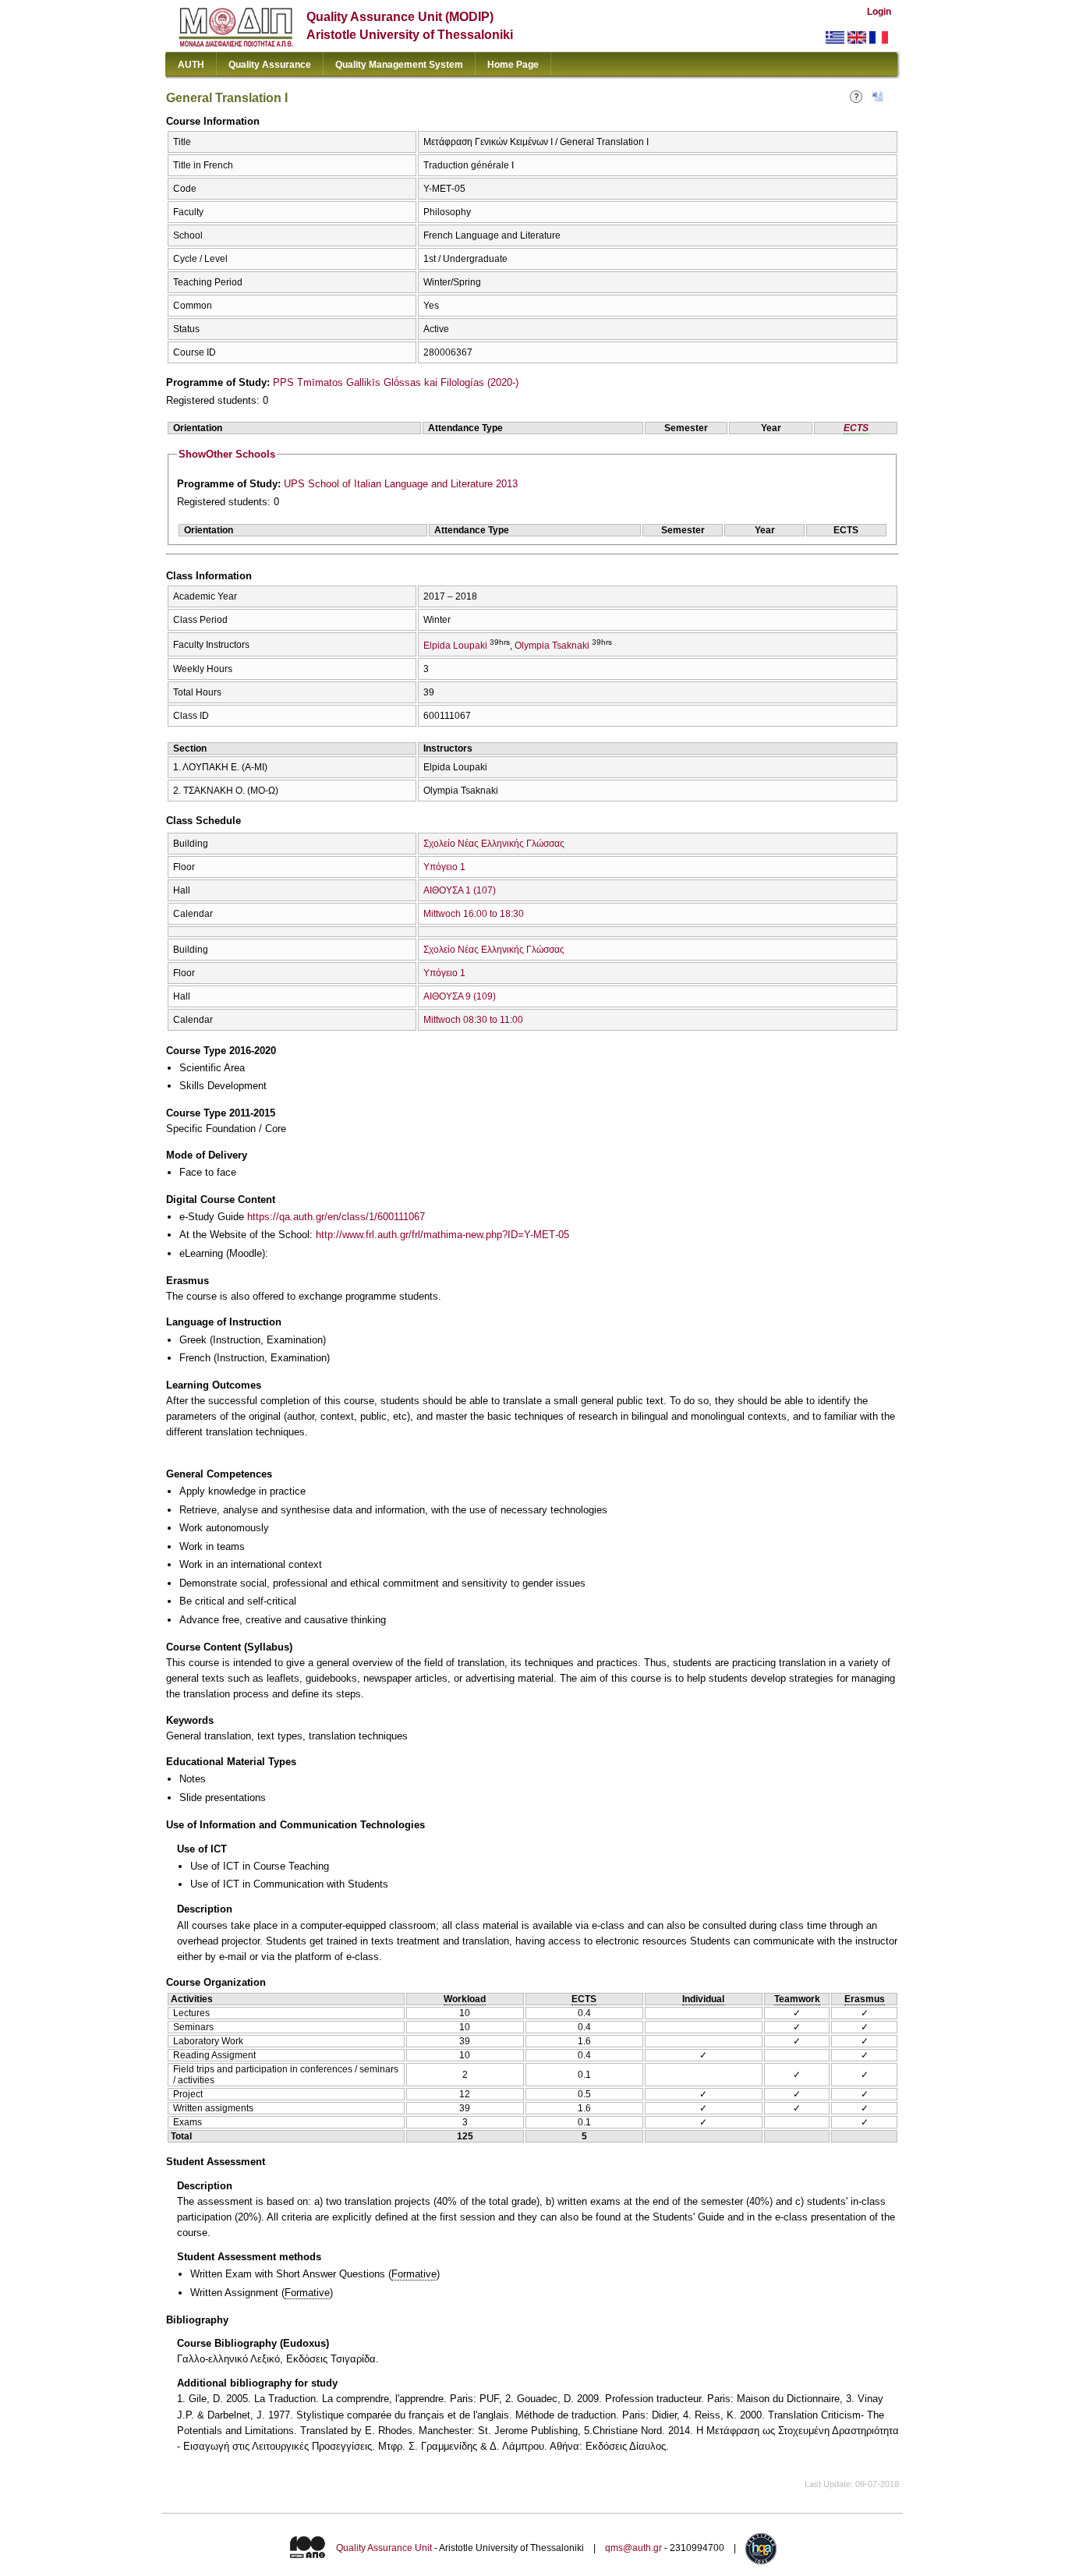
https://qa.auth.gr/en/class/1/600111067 (336, 1217)
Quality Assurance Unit (384, 2549)
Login (879, 12)
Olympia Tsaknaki (552, 646)
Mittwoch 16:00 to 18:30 (474, 914)
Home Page (513, 65)
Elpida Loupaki (455, 646)
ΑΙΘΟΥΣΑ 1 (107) (460, 890)
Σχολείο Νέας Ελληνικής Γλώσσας (494, 844)
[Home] (236, 43)
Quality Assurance (270, 65)
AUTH (191, 65)
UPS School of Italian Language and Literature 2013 (401, 484)
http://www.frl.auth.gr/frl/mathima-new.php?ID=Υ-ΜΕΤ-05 (442, 1235)
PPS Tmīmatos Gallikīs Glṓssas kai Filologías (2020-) (396, 382)
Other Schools (227, 454)
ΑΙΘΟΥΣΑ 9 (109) (460, 996)
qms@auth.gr (633, 2549)
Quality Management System (399, 65)
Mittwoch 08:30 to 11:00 (473, 1020)
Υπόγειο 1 (444, 867)
